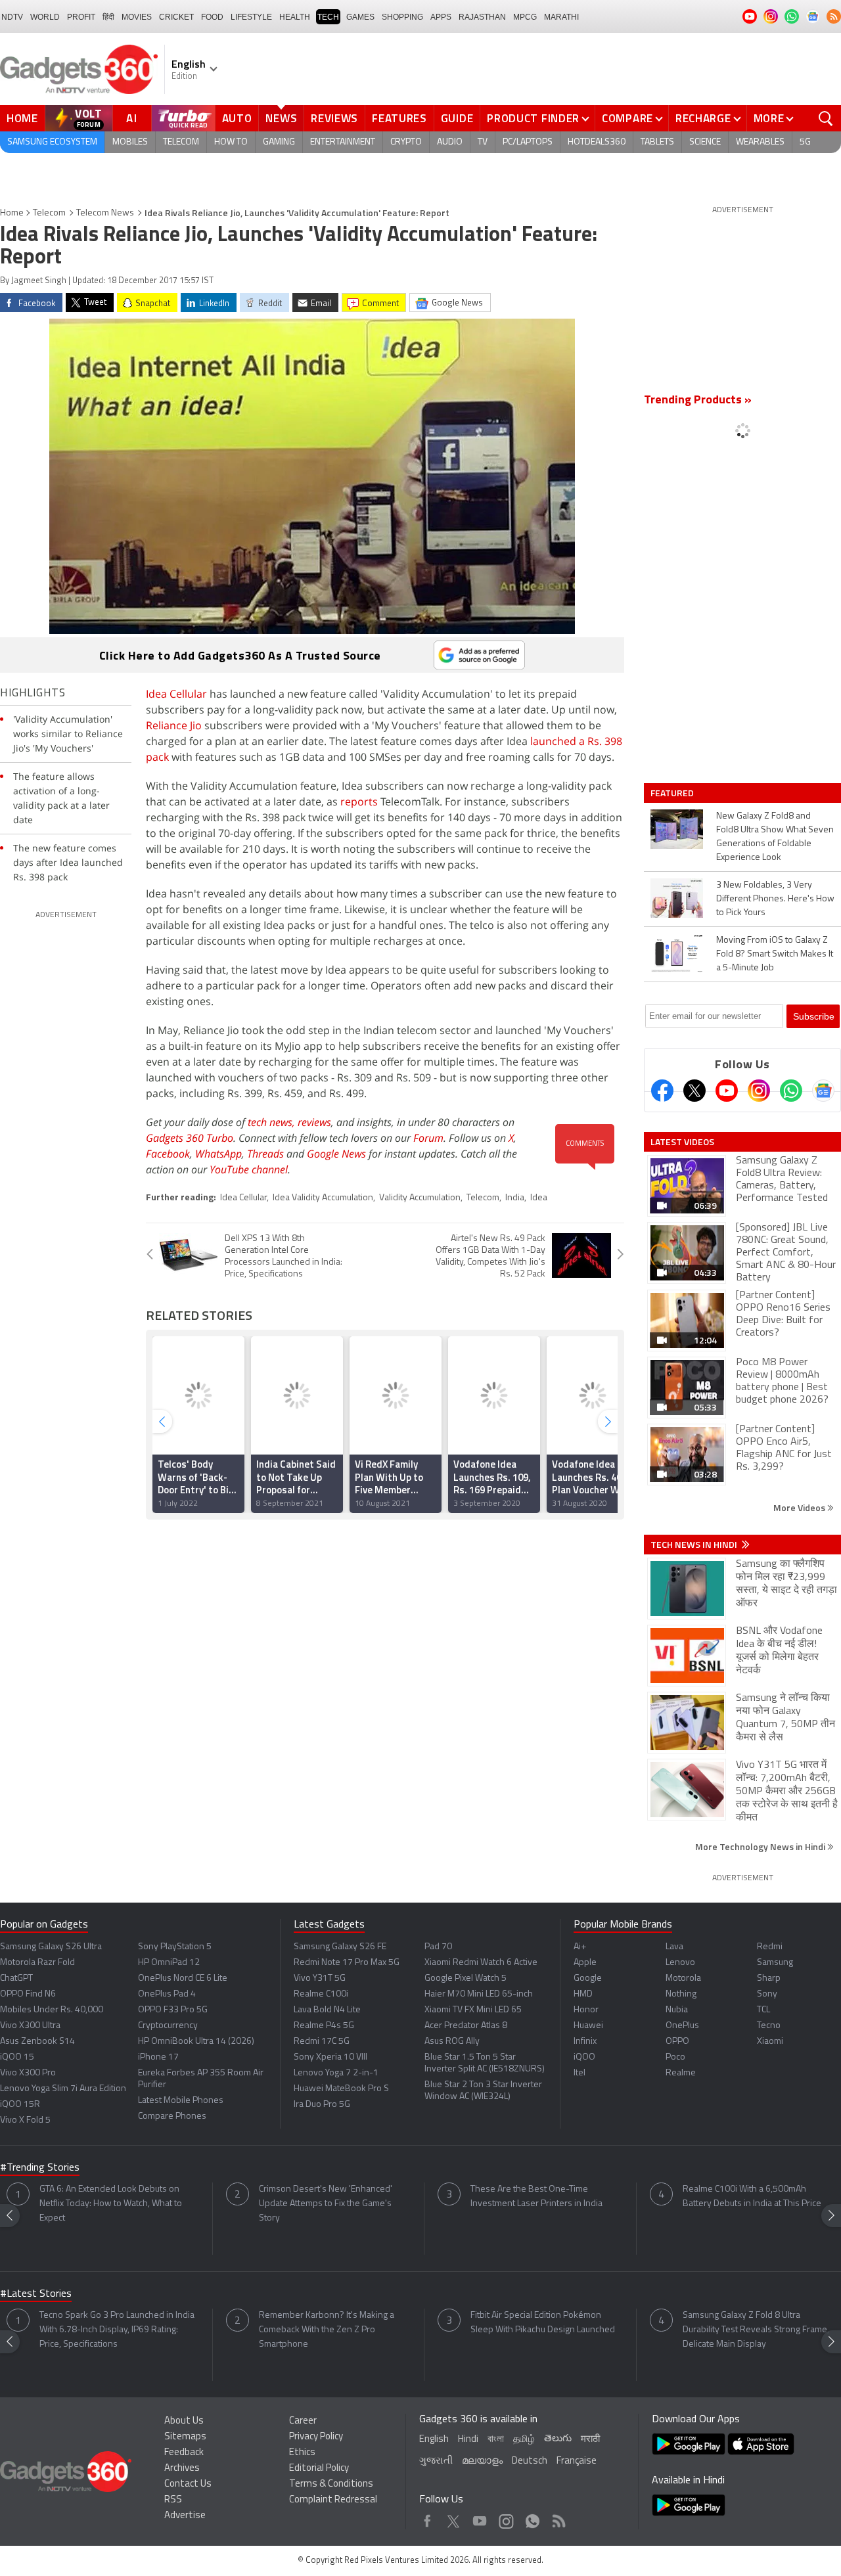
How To (231, 142)
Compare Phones (172, 2116)
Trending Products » (698, 401)
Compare (627, 118)
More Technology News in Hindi (761, 1846)
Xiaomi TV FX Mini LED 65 (473, 2010)
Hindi (468, 2440)
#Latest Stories (36, 2294)
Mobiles (130, 142)
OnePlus (682, 2026)
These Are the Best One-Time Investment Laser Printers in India (536, 2197)
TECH (328, 17)
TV (483, 142)
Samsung (775, 1963)
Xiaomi (770, 2042)
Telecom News (105, 213)
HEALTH (295, 17)
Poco (675, 2057)
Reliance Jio (174, 725)
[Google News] (823, 1091)
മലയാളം (482, 2461)
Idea (539, 1198)
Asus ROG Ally (452, 2042)
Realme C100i (321, 1994)
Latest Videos (682, 1142)
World (45, 17)
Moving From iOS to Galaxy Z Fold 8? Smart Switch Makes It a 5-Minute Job (775, 954)
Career (303, 2421)
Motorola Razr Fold (37, 1963)
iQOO (584, 2057)
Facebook (168, 1154)
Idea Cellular (176, 694)
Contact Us (188, 2484)
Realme (681, 2073)
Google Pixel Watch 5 (466, 1978)
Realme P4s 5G (324, 2026)
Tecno (769, 2026)
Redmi (770, 1947)
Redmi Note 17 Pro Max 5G (347, 1963)
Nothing (681, 1994)
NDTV (12, 17)
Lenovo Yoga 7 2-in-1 (336, 2073)
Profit (81, 17)
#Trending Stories (40, 2168)
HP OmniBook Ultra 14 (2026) (196, 2042)
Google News (336, 1154)
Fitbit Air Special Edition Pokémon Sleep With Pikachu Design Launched (543, 2323)
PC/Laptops (528, 142)
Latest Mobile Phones (181, 2101)
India (515, 1198)
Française (577, 2461)
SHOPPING (402, 17)
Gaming (279, 142)
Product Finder (533, 118)
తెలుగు (558, 2439)
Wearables (760, 142)
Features (399, 118)
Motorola (683, 1978)
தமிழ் (524, 2440)
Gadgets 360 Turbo (190, 1138)
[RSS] (834, 16)
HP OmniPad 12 (169, 1963)
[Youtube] (727, 1091)
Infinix (585, 2042)
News (281, 118)
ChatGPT (16, 1978)
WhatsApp (218, 1154)
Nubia (677, 2010)
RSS (173, 2500)
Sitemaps (185, 2437)
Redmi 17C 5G (322, 2042)
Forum (428, 1138)
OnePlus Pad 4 (167, 1994)
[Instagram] (759, 1091)
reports (359, 802)
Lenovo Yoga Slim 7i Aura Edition (63, 2089)
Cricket (176, 17)
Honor (586, 2010)
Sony (767, 1994)
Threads (265, 1154)
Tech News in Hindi (695, 1545)
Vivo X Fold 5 (25, 2120)
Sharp (769, 1978)
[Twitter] (694, 1091)
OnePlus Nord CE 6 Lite (183, 1978)
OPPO (677, 2042)
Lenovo (680, 1963)
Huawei (588, 2026)
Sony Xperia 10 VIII (330, 2057)
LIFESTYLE (251, 17)
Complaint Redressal (333, 2500)
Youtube (480, 2518)
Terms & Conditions (331, 2484)
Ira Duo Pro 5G (322, 2105)
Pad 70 (438, 1947)
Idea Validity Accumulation (323, 1198)
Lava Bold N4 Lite (327, 2010)
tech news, (273, 1122)
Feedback (184, 2453)
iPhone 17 (158, 2057)
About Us (184, 2421)
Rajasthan (482, 17)
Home (22, 118)
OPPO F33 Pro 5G (173, 2010)
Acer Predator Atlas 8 (466, 2026)
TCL (763, 2010)
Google (588, 1978)
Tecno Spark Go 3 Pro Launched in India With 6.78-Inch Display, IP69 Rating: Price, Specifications (117, 2330)
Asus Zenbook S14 (37, 2042)
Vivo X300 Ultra (30, 2026)
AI (132, 118)
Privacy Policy (316, 2437)
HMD (583, 1994)
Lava (674, 1947)
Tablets (657, 142)
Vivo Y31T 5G (320, 1978)
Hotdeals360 (597, 142)
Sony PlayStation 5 (175, 1947)
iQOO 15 (17, 2057)
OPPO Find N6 (28, 1994)
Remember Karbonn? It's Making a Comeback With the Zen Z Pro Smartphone (327, 2330)
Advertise (185, 2516)
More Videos (800, 1507)
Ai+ (580, 1947)
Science (705, 142)
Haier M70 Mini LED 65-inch (479, 1994)
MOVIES (137, 17)
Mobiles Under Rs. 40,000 (52, 2010)
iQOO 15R (20, 2105)
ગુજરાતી (436, 2461)
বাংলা (496, 2440)
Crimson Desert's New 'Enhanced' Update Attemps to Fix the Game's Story (326, 2204)
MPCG (525, 17)
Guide (457, 118)
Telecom (181, 142)
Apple (585, 1963)
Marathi (561, 17)
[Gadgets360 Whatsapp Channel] (791, 1091)
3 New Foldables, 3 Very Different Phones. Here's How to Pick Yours (775, 899)
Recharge (703, 118)
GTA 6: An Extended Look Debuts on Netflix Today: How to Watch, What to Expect (111, 2204)
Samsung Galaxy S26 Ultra (51, 1947)
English (434, 2440)
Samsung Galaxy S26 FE (340, 1947)
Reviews (334, 118)
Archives (182, 2469)
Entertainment (343, 142)
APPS (441, 17)
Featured (673, 793)
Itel (580, 2073)
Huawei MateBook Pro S (341, 2089)
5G (805, 142)
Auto (237, 118)
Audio (450, 142)
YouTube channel (249, 1169)
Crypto (406, 142)
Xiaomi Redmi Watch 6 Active (481, 1963)
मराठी (590, 2440)
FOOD (212, 17)
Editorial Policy (319, 2469)
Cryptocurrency (168, 2026)
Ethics (302, 2453)
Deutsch (530, 2461)
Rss (558, 2518)
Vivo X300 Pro (28, 2073)
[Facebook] (662, 1091)
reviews (314, 1122)
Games (360, 17)
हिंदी (108, 17)
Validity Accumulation (420, 1198)
